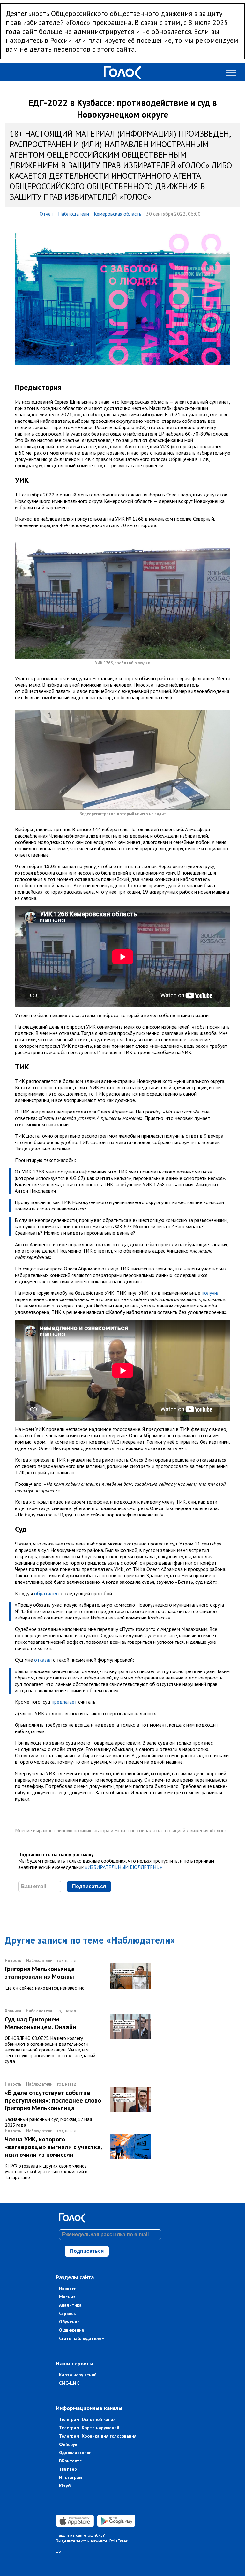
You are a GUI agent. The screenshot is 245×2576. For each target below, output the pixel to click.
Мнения (67, 2297)
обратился (46, 1593)
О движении (72, 2330)
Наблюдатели (74, 214)
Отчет (46, 214)
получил (211, 1293)
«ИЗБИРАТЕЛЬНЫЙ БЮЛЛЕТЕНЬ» (123, 1867)
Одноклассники (75, 2453)
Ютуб (65, 2486)
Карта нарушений (78, 2375)
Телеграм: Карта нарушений (89, 2428)
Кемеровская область (118, 214)
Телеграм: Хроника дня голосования (98, 2436)
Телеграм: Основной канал (87, 2419)
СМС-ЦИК (69, 2383)
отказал (43, 1660)
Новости (68, 2289)
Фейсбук (68, 2444)
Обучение (69, 2322)
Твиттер (68, 2469)
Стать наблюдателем (82, 2338)
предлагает (64, 1702)
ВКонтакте (71, 2461)
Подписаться (89, 1886)
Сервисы (68, 2313)
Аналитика (70, 2305)
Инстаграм (71, 2477)
